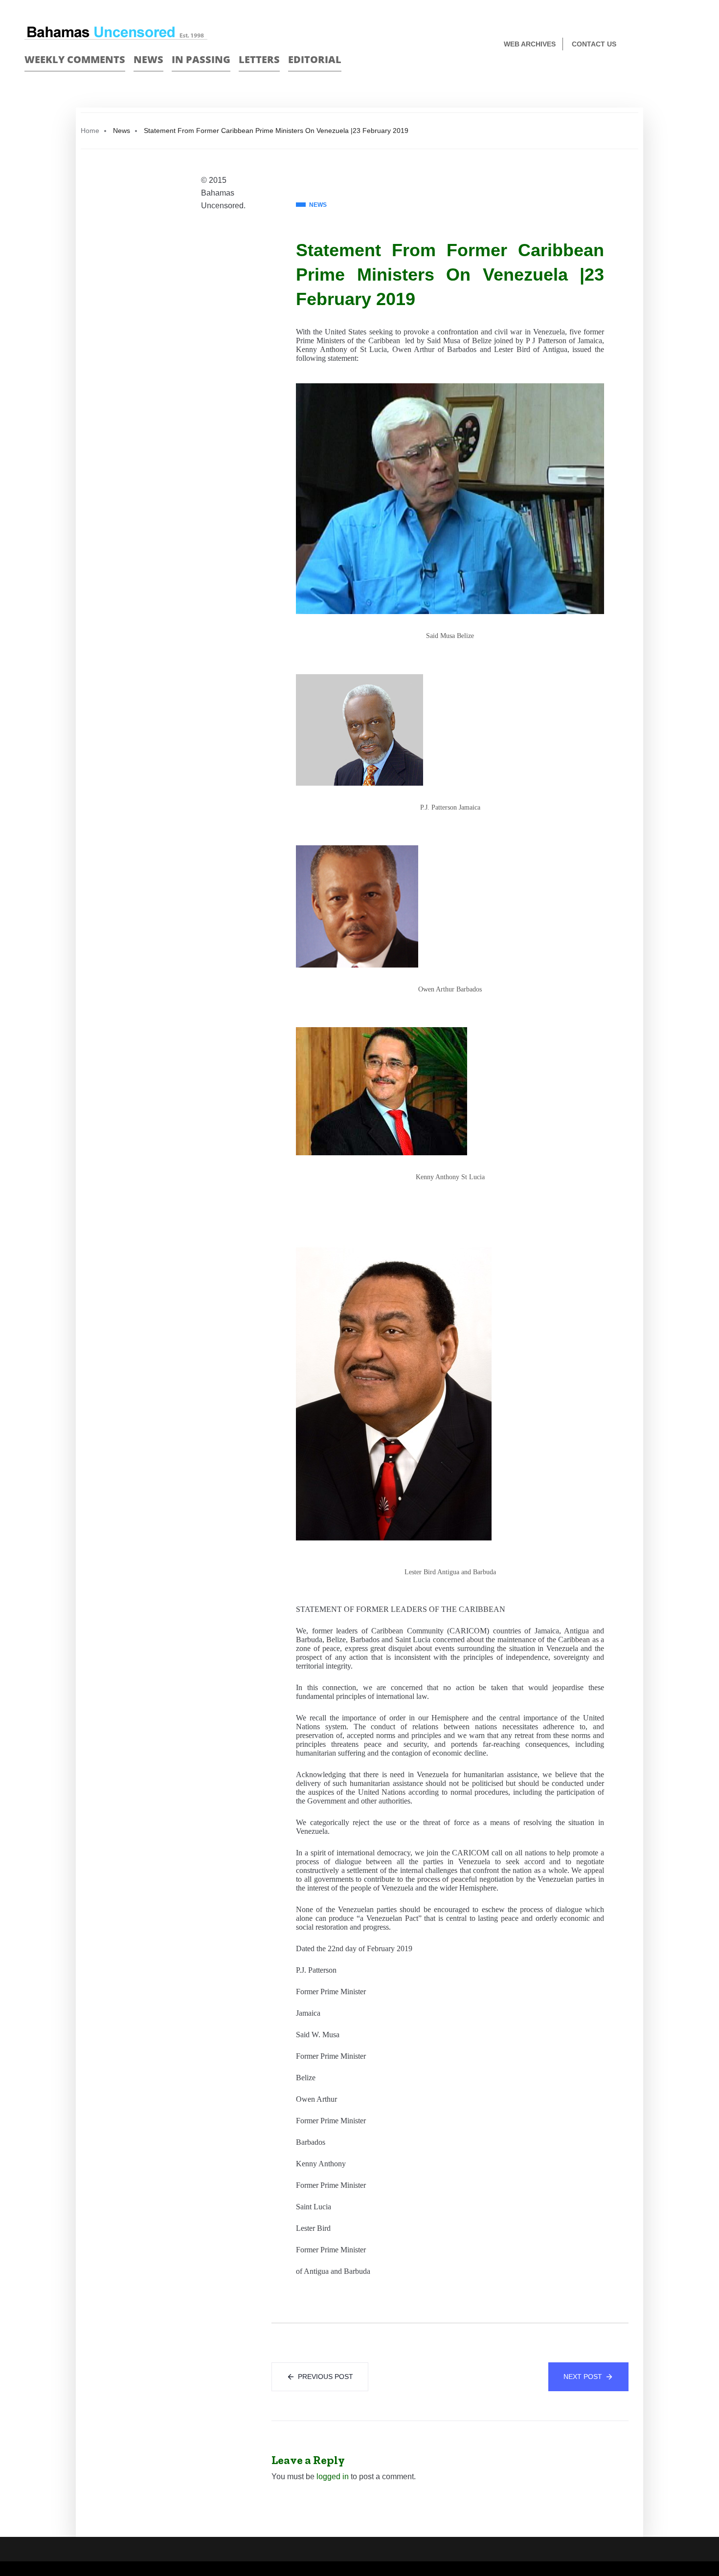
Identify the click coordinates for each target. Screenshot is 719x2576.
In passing (201, 59)
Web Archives (530, 44)
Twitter (690, 45)
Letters (259, 59)
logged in (333, 2477)
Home (90, 131)
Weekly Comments (75, 59)
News (148, 59)
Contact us (594, 44)
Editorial (315, 59)
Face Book (673, 45)
